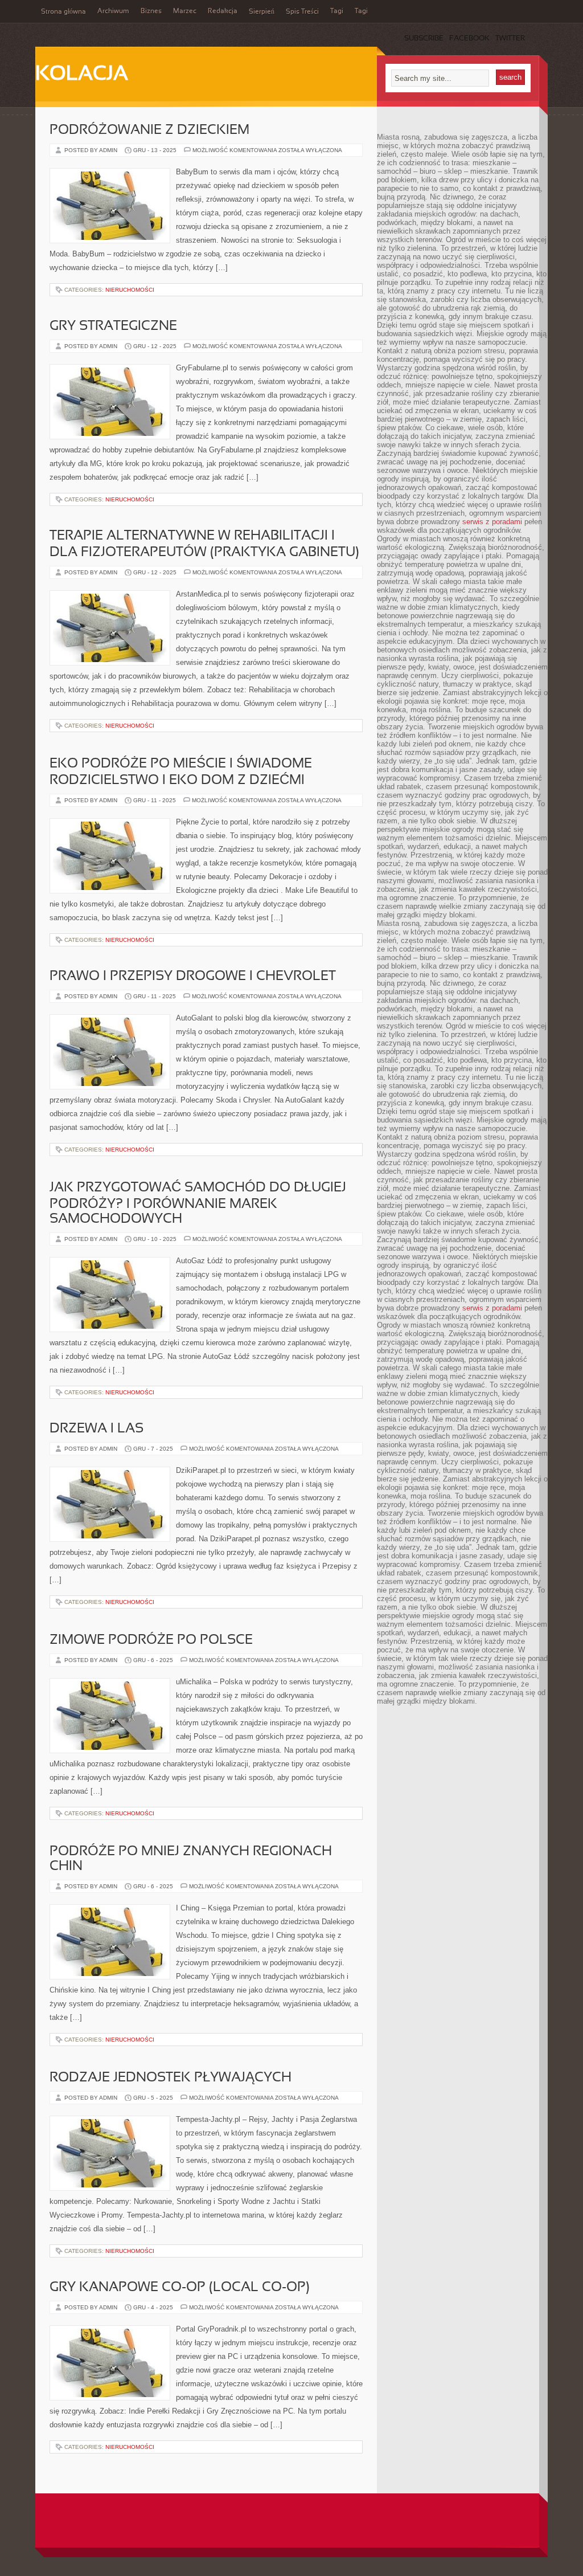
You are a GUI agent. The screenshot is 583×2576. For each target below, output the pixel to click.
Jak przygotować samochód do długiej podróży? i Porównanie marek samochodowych (198, 1204)
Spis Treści (302, 12)
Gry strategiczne (113, 326)
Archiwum (113, 11)
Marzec (185, 11)
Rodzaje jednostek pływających (171, 2078)
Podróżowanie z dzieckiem (149, 130)
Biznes (151, 11)
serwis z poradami (492, 522)
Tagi (337, 11)
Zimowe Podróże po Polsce (151, 1640)
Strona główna (63, 12)
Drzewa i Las (97, 1429)
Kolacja (82, 75)
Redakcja (223, 11)
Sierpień (262, 12)
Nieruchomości (130, 290)
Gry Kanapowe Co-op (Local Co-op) (180, 2288)
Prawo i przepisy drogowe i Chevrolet (193, 977)
